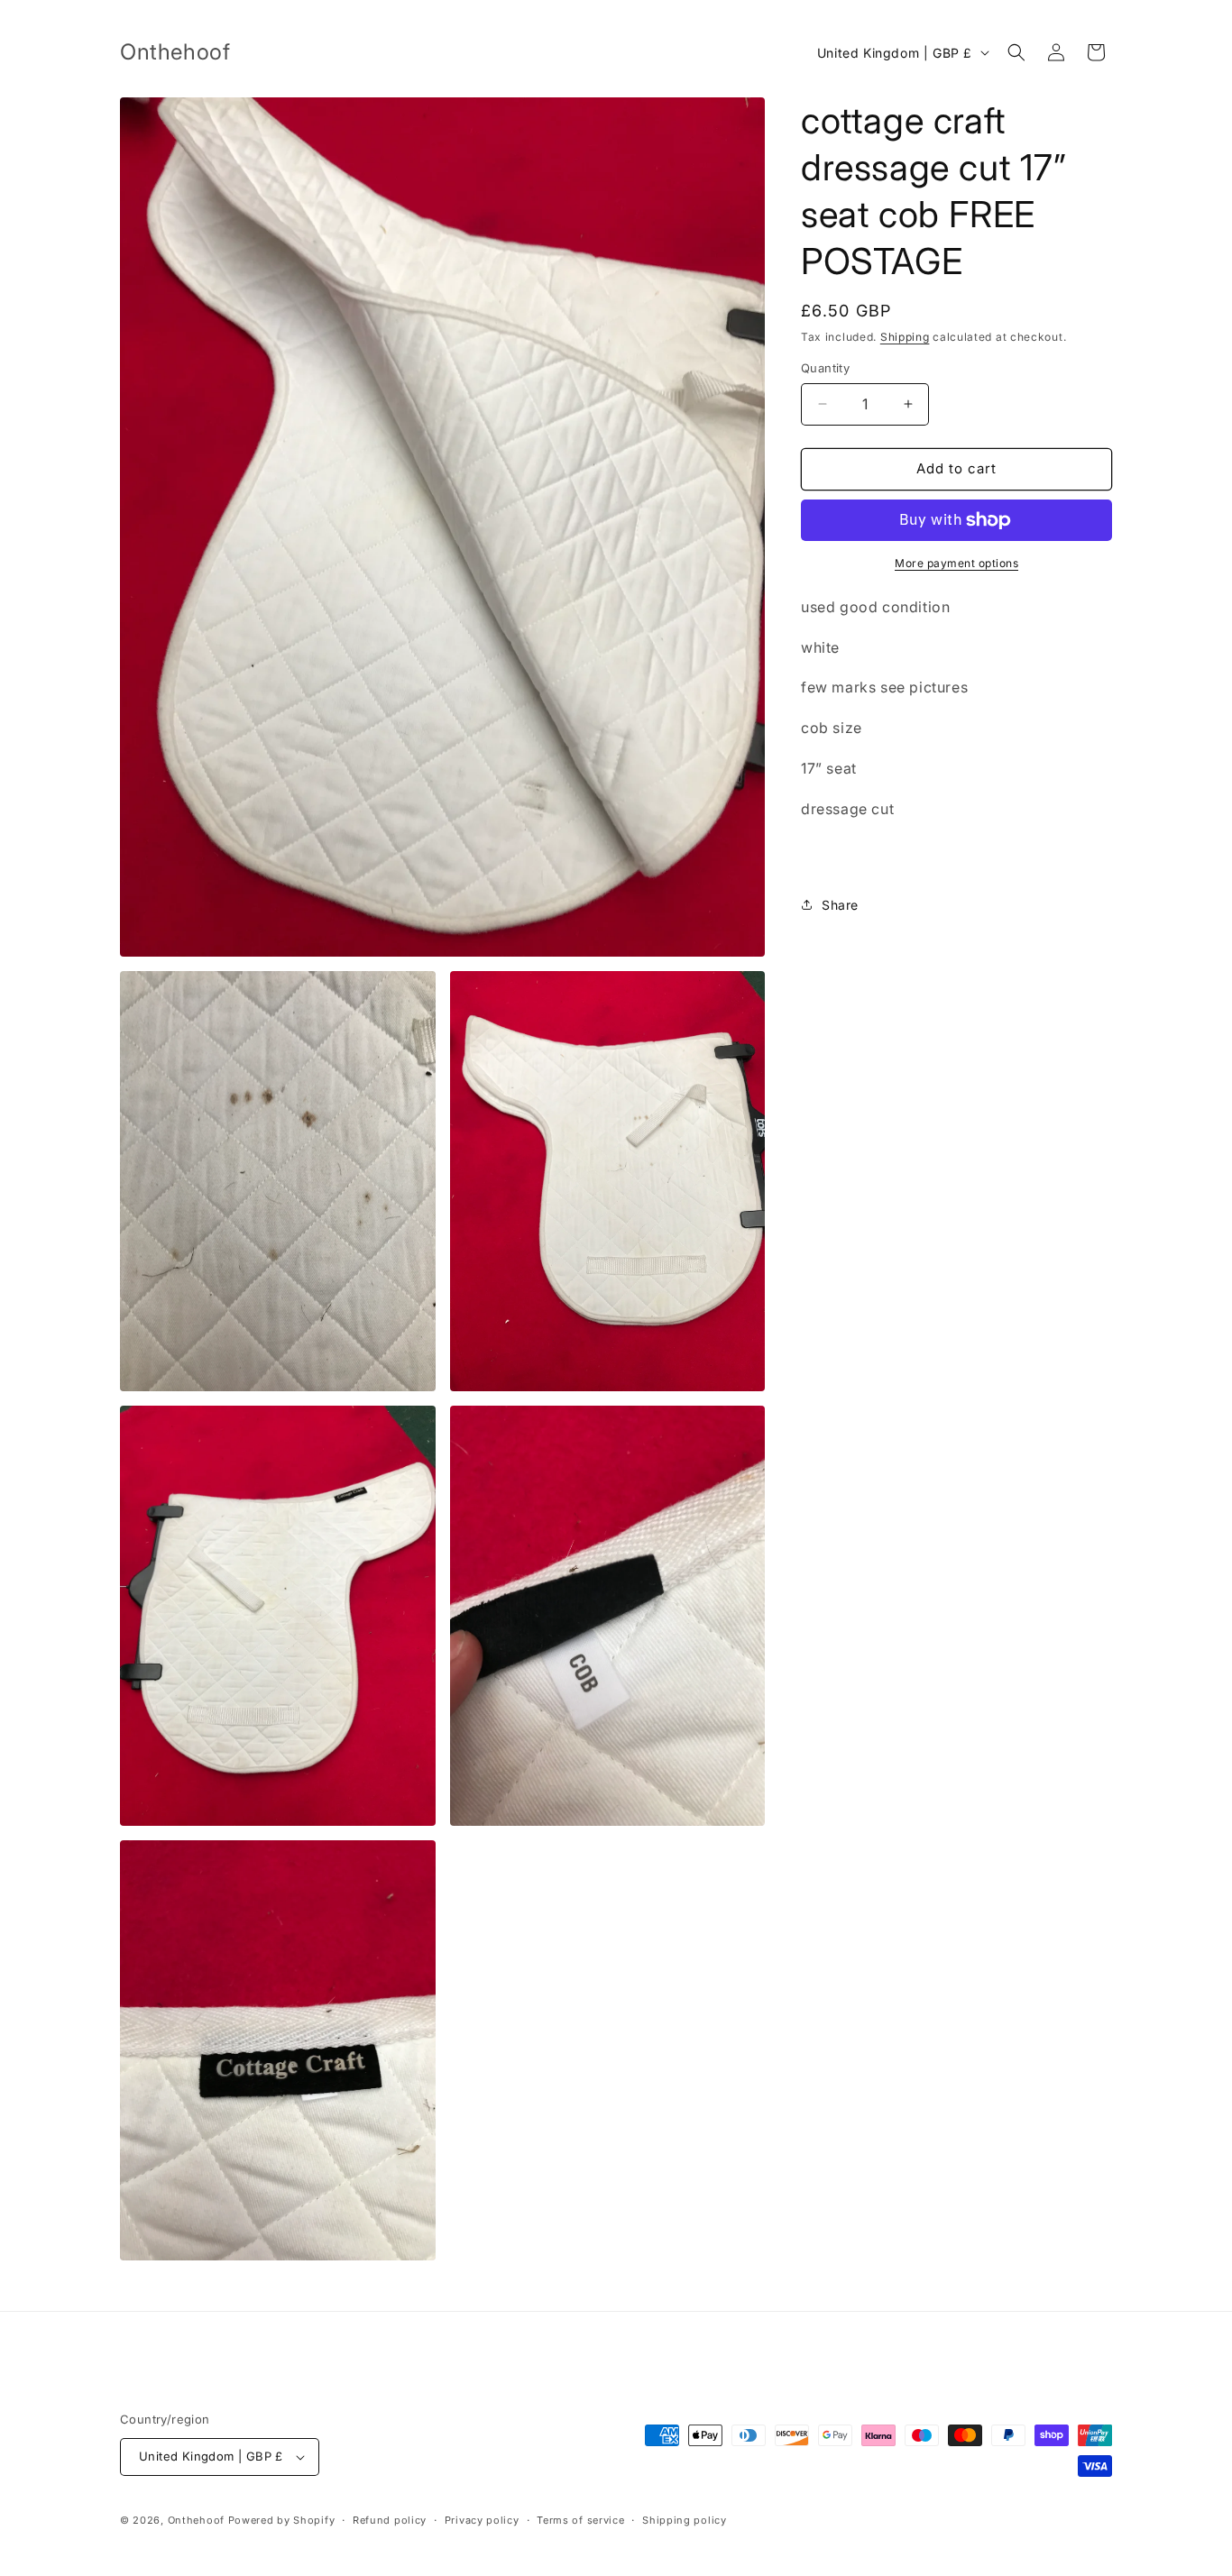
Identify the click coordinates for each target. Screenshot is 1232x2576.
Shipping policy (685, 2520)
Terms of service (580, 2520)
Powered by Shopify (282, 2520)
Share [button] (840, 905)
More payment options (956, 563)
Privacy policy (482, 2520)
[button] (1016, 52)
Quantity (825, 368)
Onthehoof (196, 2520)
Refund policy (390, 2520)
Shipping (905, 337)
